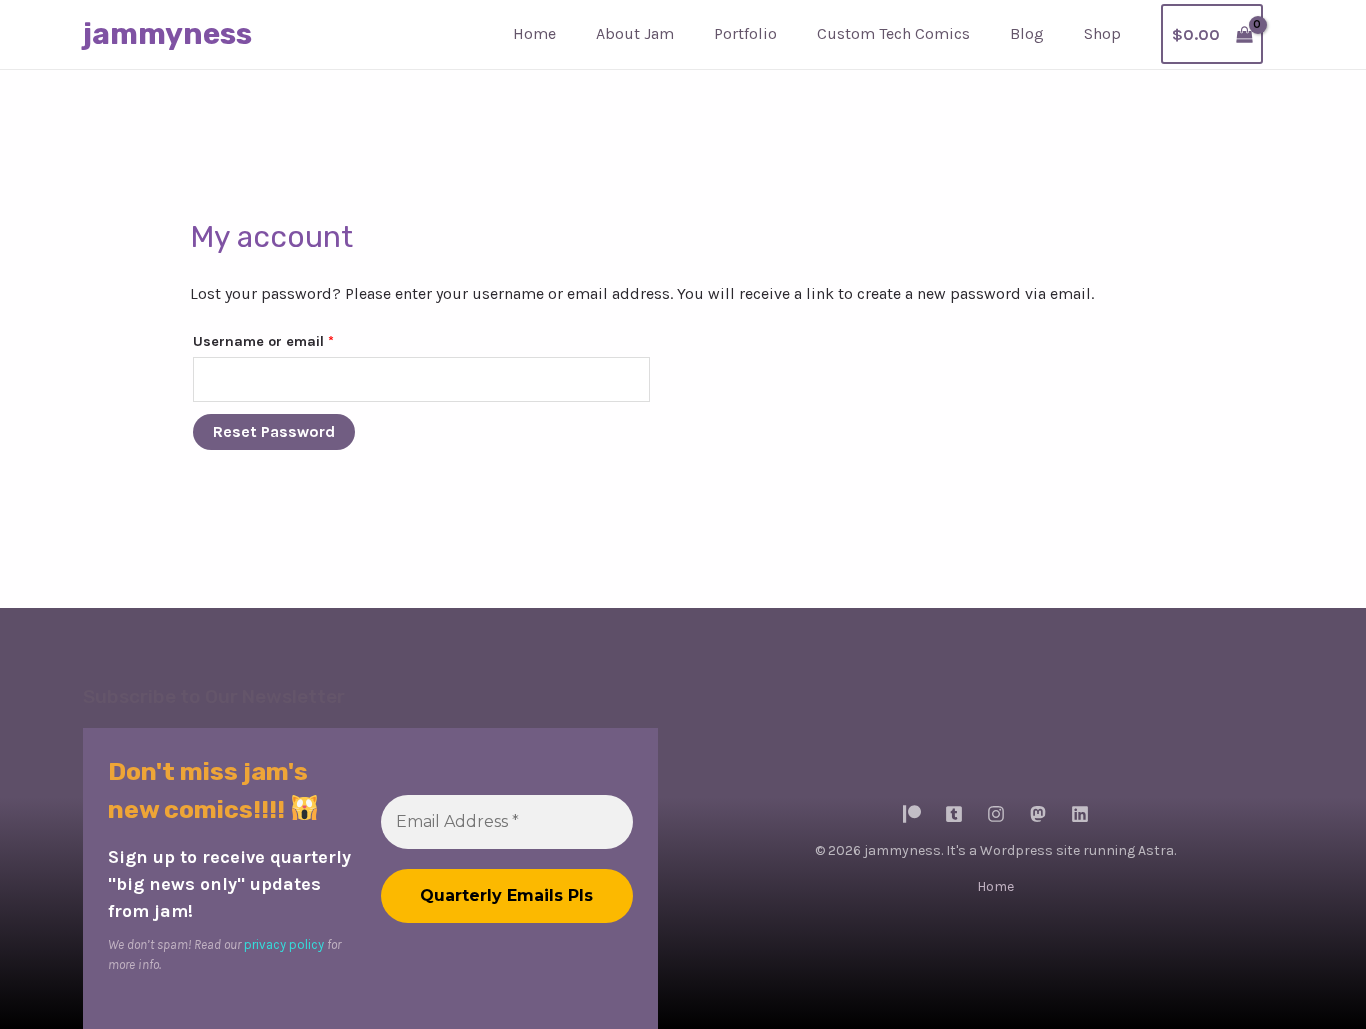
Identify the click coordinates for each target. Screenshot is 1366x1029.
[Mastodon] (1038, 814)
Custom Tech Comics (893, 33)
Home (534, 33)
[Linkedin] (1080, 814)
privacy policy (284, 944)
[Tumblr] (954, 814)
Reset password (274, 431)
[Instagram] (996, 814)
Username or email (294, 341)
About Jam (635, 33)
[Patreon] (912, 814)
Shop (1102, 33)
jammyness (167, 34)
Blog (1027, 33)
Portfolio (745, 33)
